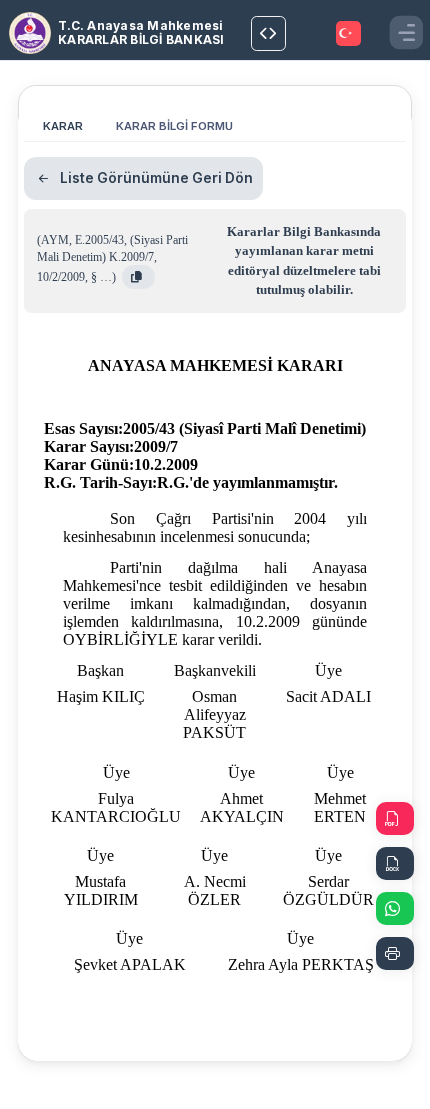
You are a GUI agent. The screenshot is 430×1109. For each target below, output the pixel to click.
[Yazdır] (395, 953)
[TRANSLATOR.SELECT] (350, 33)
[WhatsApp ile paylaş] (395, 908)
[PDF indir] (395, 818)
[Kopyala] (138, 277)
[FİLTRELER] (268, 33)
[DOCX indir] (395, 863)
